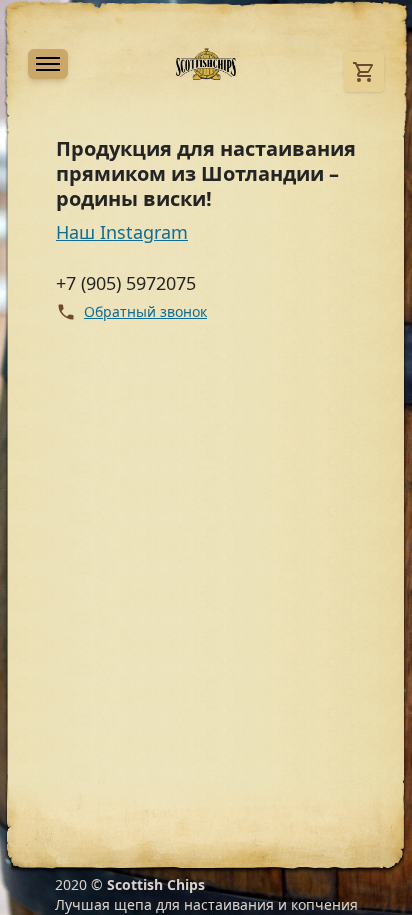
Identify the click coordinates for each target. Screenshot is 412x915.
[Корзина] (364, 72)
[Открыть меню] (48, 64)
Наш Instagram (122, 232)
